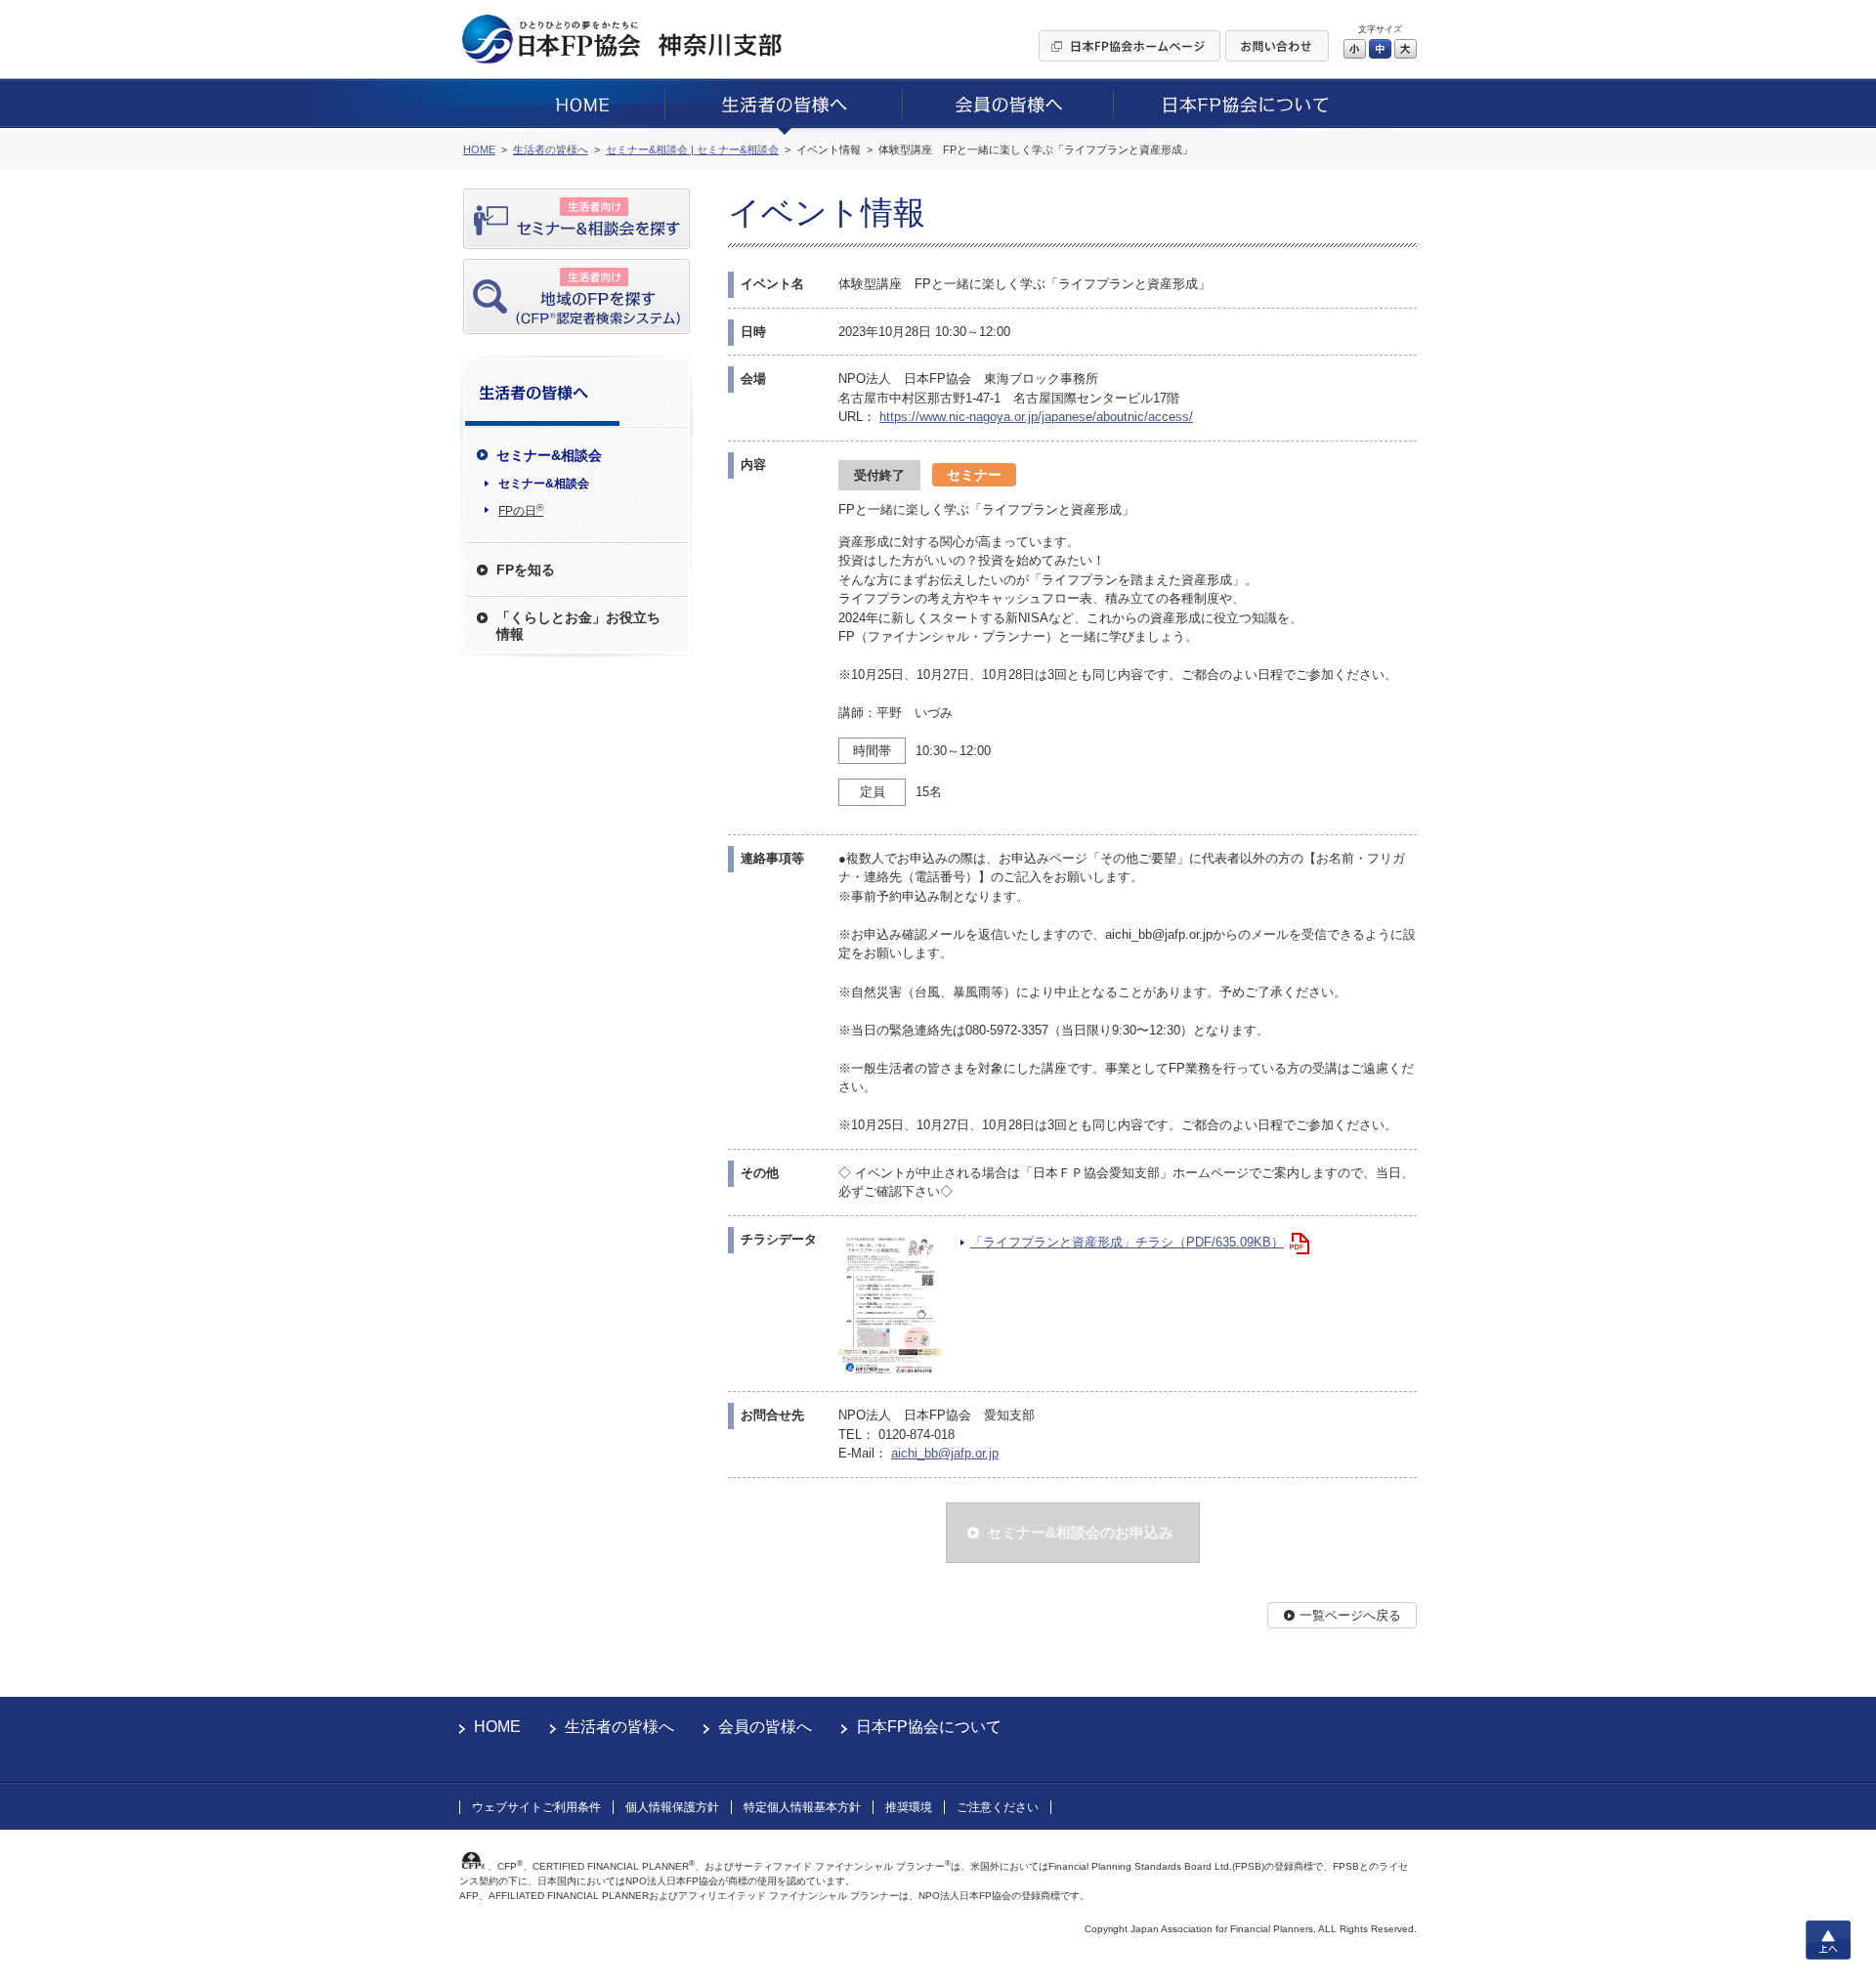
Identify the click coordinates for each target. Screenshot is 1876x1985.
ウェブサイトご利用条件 (536, 1807)
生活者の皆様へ (619, 1727)
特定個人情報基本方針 (802, 1807)
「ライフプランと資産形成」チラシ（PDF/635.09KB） (1127, 1242)
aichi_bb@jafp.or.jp (945, 1453)
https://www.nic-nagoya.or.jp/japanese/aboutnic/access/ (1036, 417)
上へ (1828, 1940)
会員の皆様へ (765, 1727)
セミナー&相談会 (544, 484)
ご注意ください (998, 1807)
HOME (497, 1727)
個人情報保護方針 (672, 1807)
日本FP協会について (929, 1727)
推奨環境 (909, 1807)
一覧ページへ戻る (1350, 1615)
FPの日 (521, 510)
